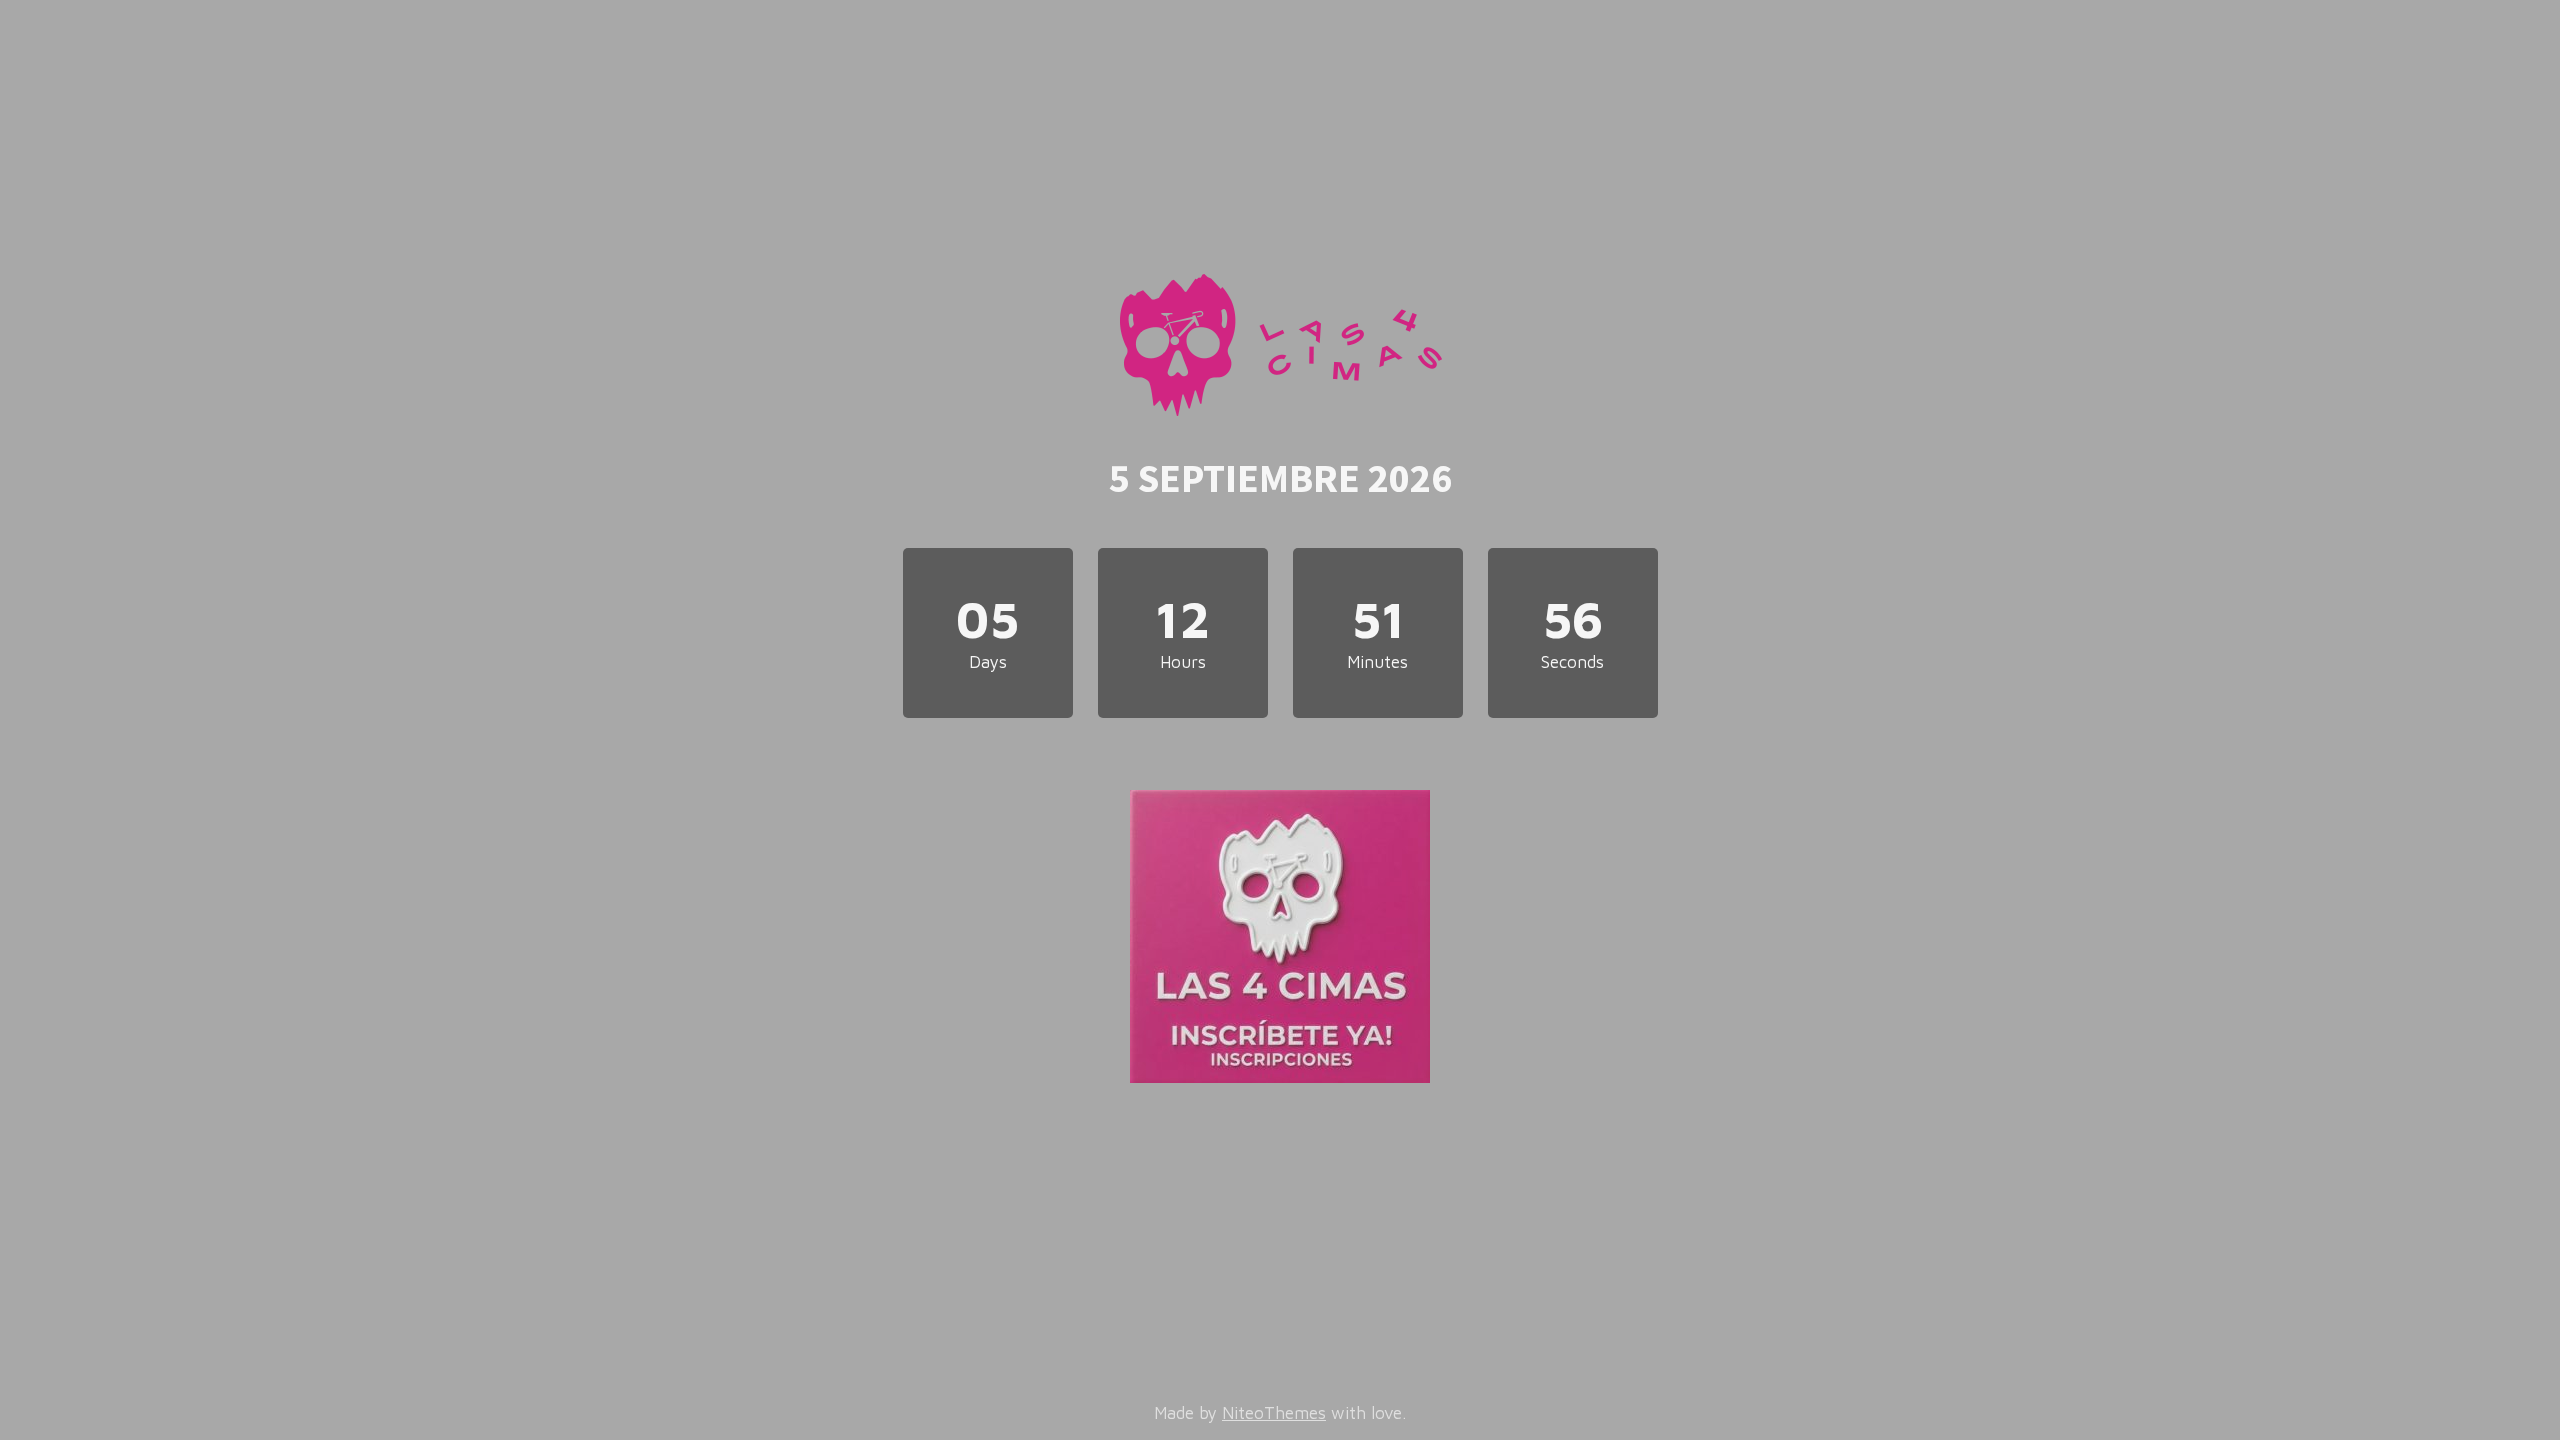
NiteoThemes (1274, 1413)
